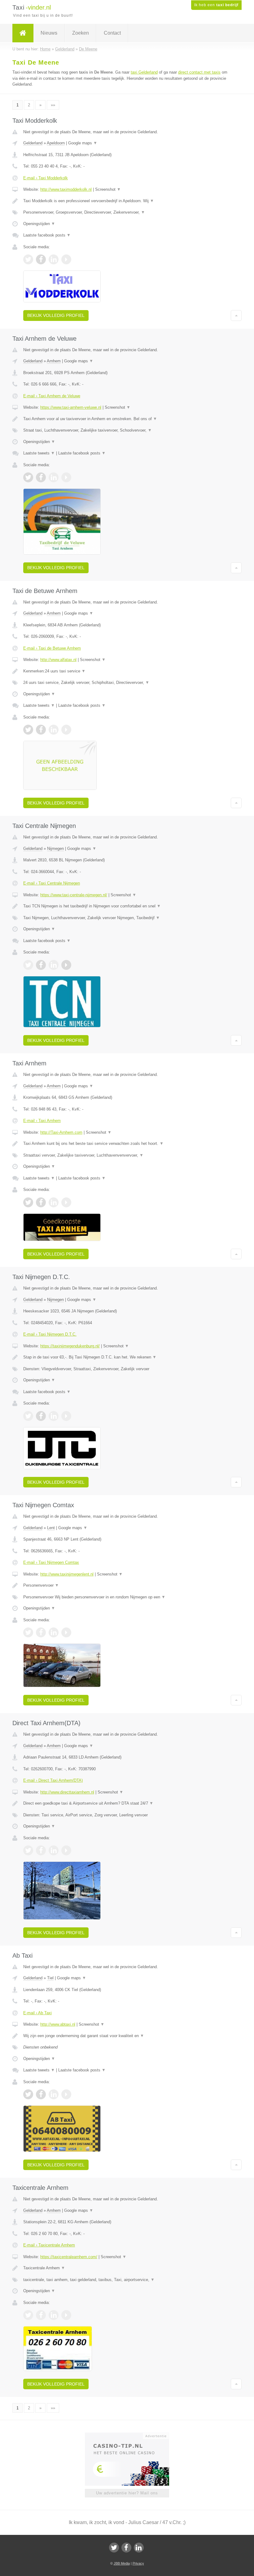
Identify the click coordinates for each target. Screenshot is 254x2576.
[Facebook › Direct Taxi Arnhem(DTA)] (41, 1850)
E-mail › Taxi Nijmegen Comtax (51, 1562)
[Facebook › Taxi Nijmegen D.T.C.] (41, 1416)
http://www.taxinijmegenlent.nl (67, 1574)
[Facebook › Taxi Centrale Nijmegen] (41, 965)
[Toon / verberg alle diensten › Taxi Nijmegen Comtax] (127, 1597)
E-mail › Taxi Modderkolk (46, 178)
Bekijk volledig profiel (56, 315)
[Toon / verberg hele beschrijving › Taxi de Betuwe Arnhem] (127, 671)
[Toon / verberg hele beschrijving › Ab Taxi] (127, 2036)
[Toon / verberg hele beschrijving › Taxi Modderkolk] (127, 201)
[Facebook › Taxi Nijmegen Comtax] (41, 1632)
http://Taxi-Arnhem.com (61, 1132)
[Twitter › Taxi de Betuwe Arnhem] (28, 730)
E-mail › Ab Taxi (37, 2013)
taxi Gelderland (144, 72)
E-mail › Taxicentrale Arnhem (49, 2245)
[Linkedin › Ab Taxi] (54, 2094)
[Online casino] (131, 2435)
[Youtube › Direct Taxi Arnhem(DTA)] (66, 1850)
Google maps (83, 143)
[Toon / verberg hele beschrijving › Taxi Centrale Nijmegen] (127, 906)
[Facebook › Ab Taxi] (41, 2094)
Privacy (138, 2563)
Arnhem (54, 361)
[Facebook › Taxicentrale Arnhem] (41, 2315)
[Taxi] (23, 33)
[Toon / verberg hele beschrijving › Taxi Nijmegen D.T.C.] (127, 1357)
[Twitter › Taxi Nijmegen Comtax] (28, 1632)
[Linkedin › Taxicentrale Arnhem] (54, 2315)
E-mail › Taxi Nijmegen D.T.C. (50, 1334)
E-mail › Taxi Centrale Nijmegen (52, 883)
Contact (112, 33)
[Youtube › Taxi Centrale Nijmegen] (66, 965)
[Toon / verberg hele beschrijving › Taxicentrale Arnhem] (127, 2268)
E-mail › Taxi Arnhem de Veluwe (52, 396)
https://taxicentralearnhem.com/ (69, 2257)
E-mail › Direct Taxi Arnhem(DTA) (53, 1780)
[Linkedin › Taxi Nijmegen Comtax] (54, 1632)
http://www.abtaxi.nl (58, 2024)
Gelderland (33, 143)
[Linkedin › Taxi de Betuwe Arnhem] (54, 730)
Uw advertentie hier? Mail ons (127, 2493)
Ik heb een (216, 5)
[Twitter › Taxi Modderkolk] (28, 259)
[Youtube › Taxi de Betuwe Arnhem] (66, 730)
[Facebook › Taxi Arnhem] (41, 1202)
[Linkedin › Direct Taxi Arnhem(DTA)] (54, 1850)
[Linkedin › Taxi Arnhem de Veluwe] (54, 477)
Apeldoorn (56, 143)
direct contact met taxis (199, 72)
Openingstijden (39, 224)
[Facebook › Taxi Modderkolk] (41, 259)
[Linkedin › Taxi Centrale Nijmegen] (54, 965)
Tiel (50, 1978)
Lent (51, 1528)
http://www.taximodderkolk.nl (66, 189)
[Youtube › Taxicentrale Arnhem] (66, 2315)
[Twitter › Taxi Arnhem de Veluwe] (28, 477)
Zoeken (81, 33)
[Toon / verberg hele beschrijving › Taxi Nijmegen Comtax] (127, 1585)
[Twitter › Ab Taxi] (28, 2094)
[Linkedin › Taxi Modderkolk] (54, 259)
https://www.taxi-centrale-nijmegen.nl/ (74, 895)
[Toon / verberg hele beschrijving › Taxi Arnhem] (127, 1144)
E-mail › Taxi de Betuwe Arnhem (52, 648)
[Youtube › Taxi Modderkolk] (66, 259)
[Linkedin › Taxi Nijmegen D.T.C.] (54, 1416)
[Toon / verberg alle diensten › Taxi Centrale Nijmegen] (127, 918)
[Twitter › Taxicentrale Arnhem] (28, 2315)
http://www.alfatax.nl (58, 660)
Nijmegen (55, 849)
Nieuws (49, 33)
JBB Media (122, 2563)
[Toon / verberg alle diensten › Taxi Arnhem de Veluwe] (127, 430)
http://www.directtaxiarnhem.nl (67, 1792)
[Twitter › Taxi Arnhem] (28, 1202)
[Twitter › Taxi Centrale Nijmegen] (28, 965)
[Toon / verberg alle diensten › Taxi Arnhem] (127, 1155)
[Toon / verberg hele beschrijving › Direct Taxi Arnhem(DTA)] (127, 1803)
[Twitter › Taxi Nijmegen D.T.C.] (28, 1416)
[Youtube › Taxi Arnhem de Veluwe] (66, 477)
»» (53, 105)
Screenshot (108, 189)
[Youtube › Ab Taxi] (66, 2094)
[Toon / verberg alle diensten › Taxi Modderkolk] (127, 212)
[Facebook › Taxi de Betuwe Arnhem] (41, 730)
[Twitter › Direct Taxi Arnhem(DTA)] (28, 1850)
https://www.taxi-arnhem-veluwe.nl (71, 407)
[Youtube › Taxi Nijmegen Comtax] (66, 1632)
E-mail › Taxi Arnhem (42, 1121)
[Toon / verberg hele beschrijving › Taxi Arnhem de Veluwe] (127, 419)
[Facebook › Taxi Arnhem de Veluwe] (41, 477)
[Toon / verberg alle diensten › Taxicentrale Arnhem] (127, 2280)
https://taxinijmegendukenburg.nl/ (70, 1346)
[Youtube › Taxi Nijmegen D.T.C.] (66, 1416)
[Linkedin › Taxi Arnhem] (54, 1202)
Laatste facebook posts (47, 235)
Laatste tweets (39, 453)
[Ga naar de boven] (236, 315)
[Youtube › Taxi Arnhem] (66, 1202)
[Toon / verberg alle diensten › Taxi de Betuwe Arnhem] (127, 683)
